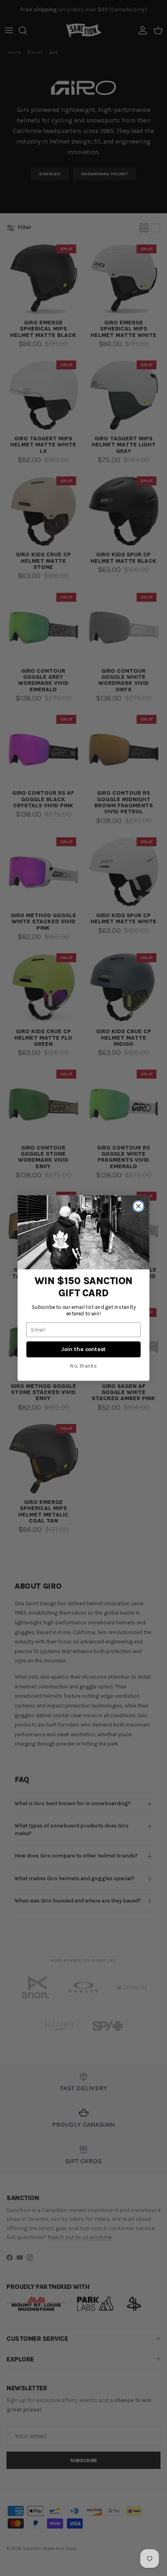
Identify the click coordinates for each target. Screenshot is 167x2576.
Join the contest (83, 1349)
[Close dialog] (138, 1206)
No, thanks (83, 1366)
